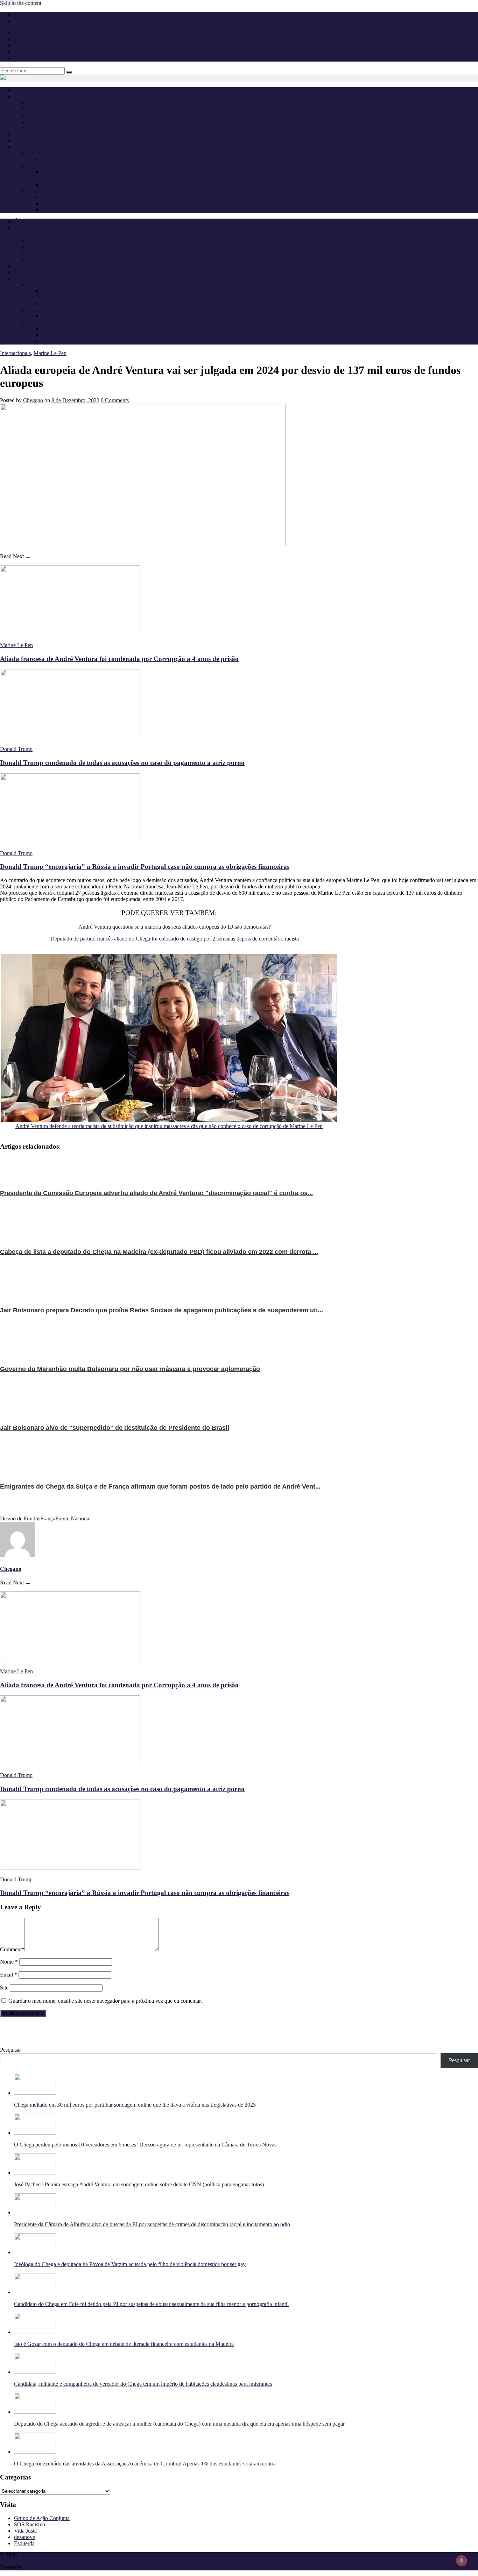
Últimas (23, 90)
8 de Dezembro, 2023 (75, 400)
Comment (12, 1949)
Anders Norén (39, 2567)
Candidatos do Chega (66, 172)
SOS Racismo (30, 2524)
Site (4, 1988)
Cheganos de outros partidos (59, 122)
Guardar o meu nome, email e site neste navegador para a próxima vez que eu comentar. (105, 2001)
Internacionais (15, 353)
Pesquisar (10, 2050)
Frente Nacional (73, 1518)
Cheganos (29, 2555)
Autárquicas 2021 (48, 191)
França (48, 1518)
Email (9, 1975)
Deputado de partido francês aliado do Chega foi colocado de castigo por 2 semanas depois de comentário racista (175, 939)
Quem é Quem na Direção (57, 103)
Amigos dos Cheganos (53, 128)
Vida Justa (25, 2531)
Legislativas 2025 (47, 153)
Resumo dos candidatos (68, 203)
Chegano (33, 400)
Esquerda (24, 2543)
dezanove (24, 2537)
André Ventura (44, 109)
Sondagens (26, 140)
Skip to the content (21, 3)
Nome (9, 1962)
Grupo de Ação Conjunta (42, 2518)
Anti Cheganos (31, 134)
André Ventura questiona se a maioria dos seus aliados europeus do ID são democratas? (175, 927)
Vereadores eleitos (62, 210)
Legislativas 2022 (47, 178)
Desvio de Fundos (20, 1518)
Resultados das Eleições (68, 197)
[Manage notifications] (462, 2561)
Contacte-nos (29, 21)
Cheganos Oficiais (48, 115)
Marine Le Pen (50, 353)
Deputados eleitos (62, 159)
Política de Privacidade (39, 15)
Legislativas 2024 (47, 166)
